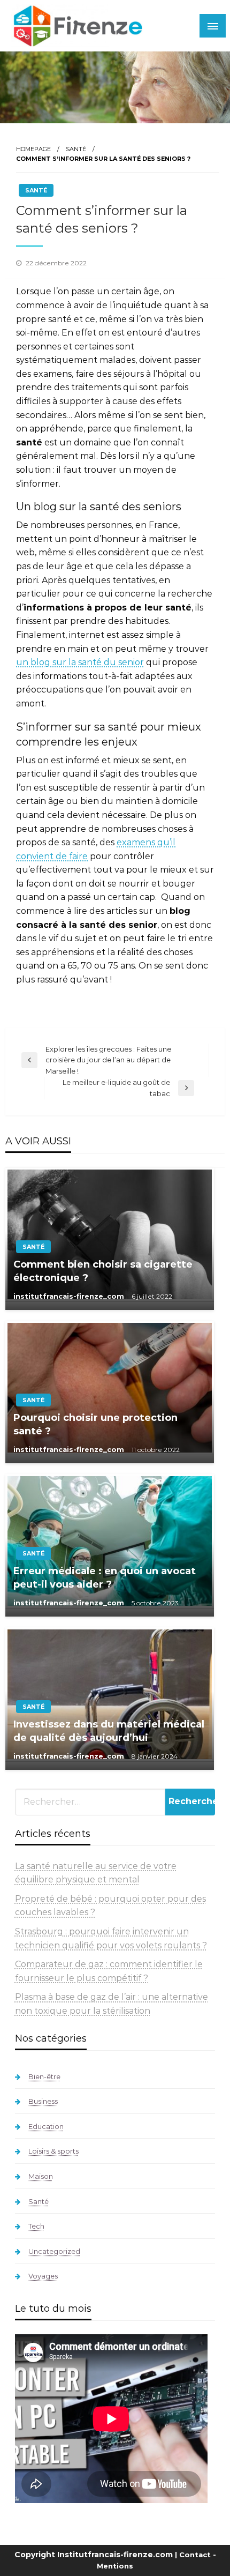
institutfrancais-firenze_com (70, 1296)
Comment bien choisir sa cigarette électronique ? (103, 1271)
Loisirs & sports (53, 2151)
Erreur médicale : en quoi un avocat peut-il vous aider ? (105, 1578)
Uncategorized (54, 2251)
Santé (76, 149)
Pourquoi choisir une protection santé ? (95, 1424)
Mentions (115, 2566)
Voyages (43, 2276)
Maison (41, 2176)
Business (43, 2101)
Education (46, 2126)
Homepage (33, 149)
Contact (195, 2555)
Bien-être (44, 2076)
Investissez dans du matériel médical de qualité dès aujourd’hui (109, 1731)
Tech (36, 2226)
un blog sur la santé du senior (80, 662)
